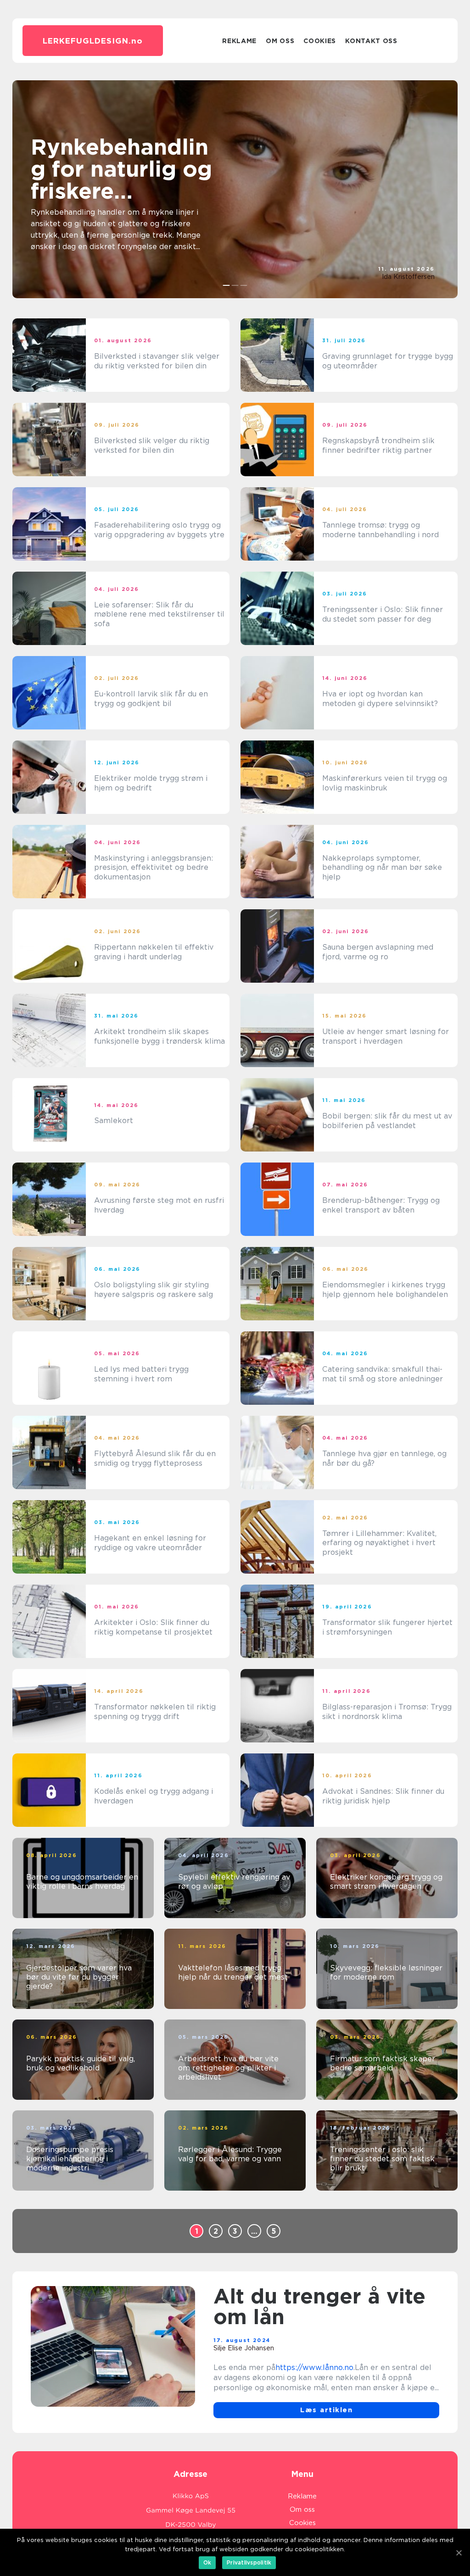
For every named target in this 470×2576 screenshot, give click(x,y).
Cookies (320, 41)
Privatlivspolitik (249, 2562)
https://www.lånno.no (314, 2367)
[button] (227, 285)
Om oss (280, 41)
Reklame (239, 41)
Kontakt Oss (371, 41)
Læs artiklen (326, 2410)
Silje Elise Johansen (244, 2348)
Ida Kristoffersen (408, 277)
